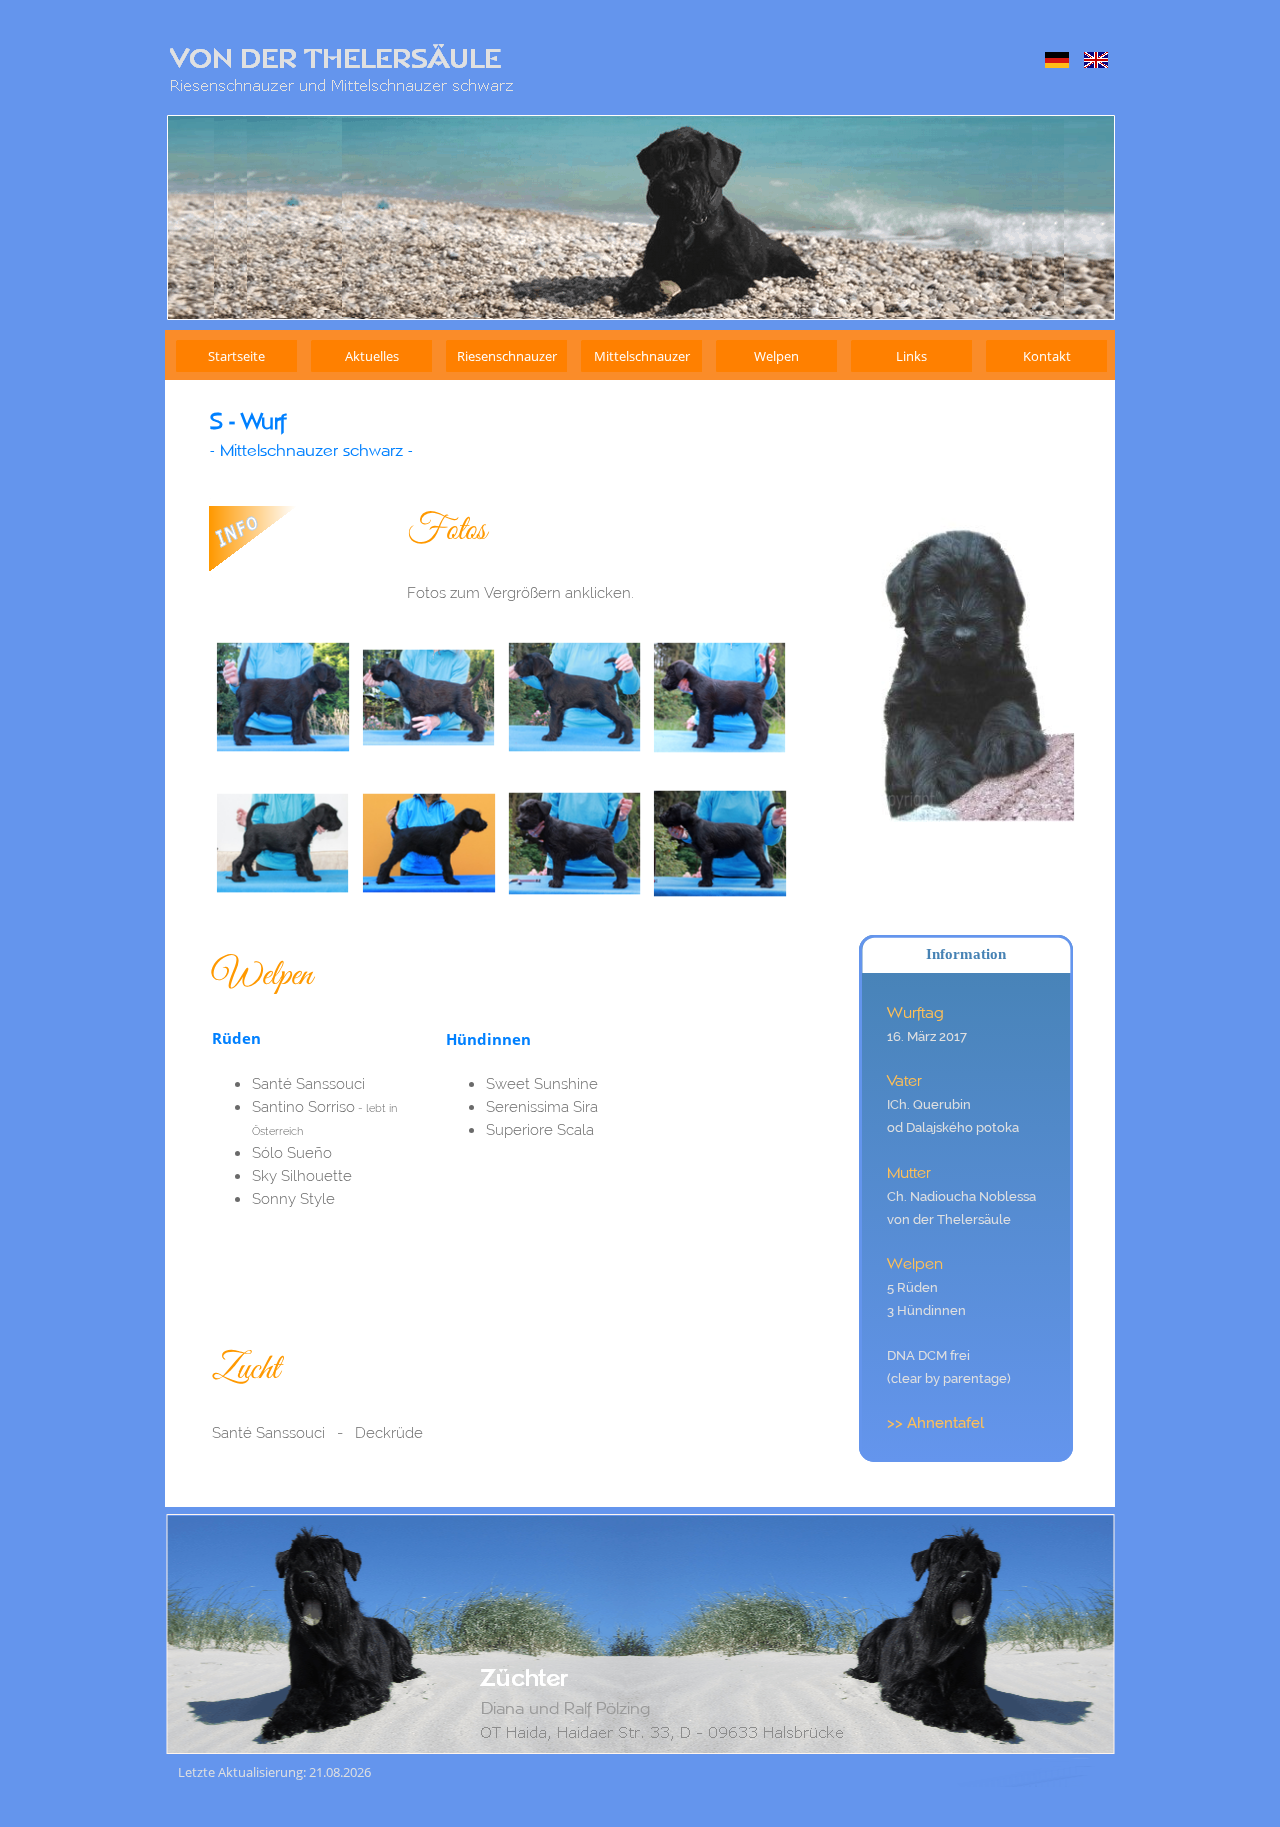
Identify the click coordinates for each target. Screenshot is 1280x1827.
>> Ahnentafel (935, 1422)
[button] (283, 698)
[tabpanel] (519, 434)
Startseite (236, 356)
